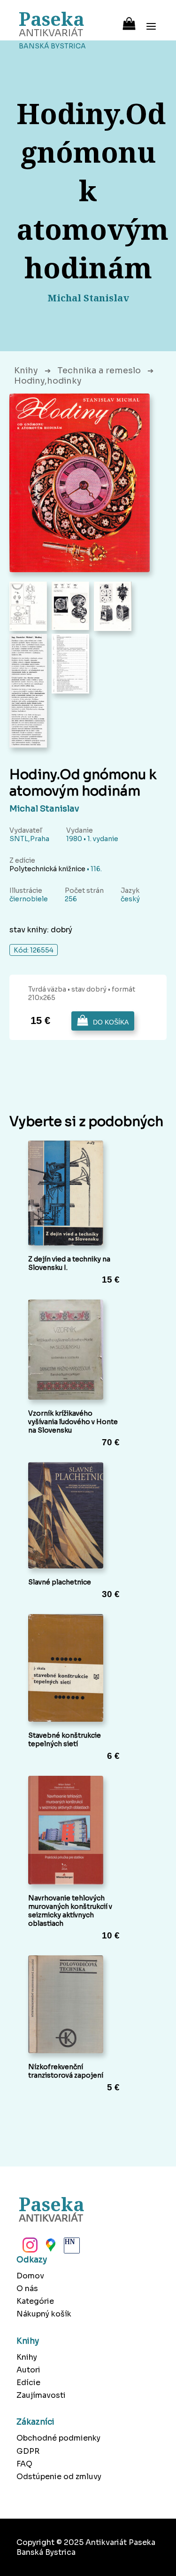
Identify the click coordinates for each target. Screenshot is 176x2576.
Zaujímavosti (41, 2395)
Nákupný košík (44, 2314)
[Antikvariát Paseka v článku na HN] (71, 2248)
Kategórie (35, 2301)
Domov (30, 2276)
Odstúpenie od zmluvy (59, 2477)
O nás (27, 2288)
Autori (28, 2370)
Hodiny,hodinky (48, 381)
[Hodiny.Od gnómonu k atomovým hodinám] (80, 483)
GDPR (28, 2451)
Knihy (26, 370)
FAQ (24, 2464)
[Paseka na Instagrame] (29, 2248)
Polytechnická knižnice (47, 869)
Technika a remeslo (99, 370)
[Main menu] (151, 20)
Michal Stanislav (44, 809)
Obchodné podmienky (58, 2438)
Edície (28, 2383)
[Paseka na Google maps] (50, 2248)
